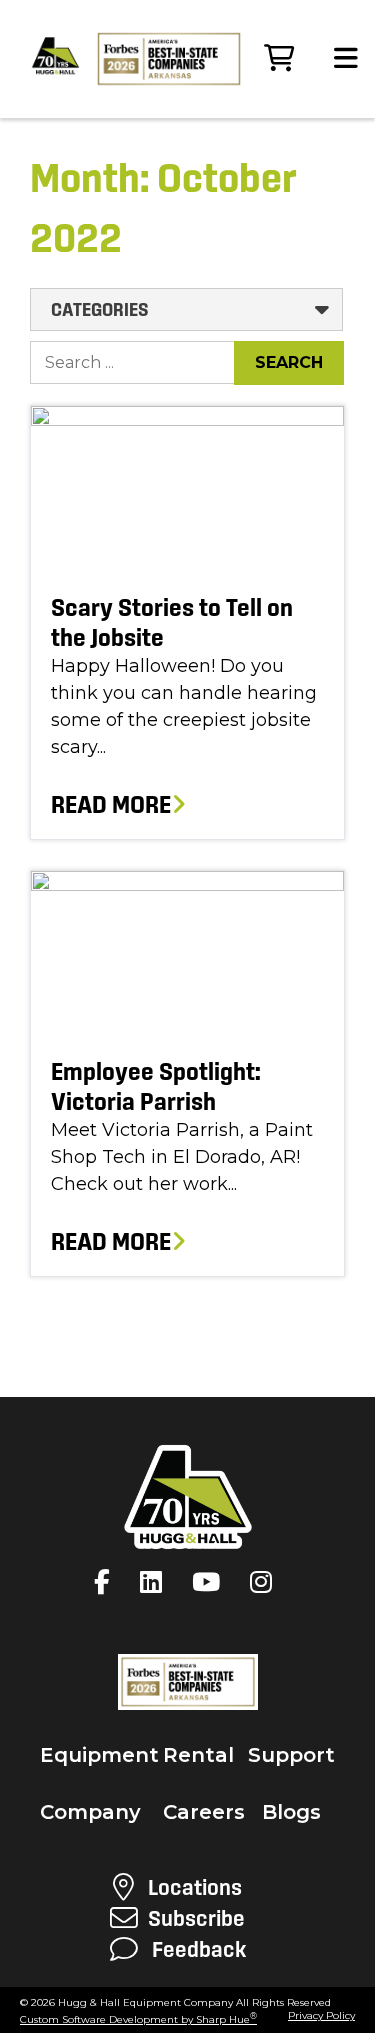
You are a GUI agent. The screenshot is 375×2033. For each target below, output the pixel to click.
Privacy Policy (321, 2015)
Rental (198, 1755)
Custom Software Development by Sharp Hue (138, 2019)
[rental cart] (279, 59)
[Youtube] (211, 1582)
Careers (204, 1812)
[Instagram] (266, 1582)
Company (90, 1812)
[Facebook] (107, 1582)
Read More (111, 804)
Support (291, 1755)
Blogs (291, 1812)
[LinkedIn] (156, 1582)
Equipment (99, 1755)
